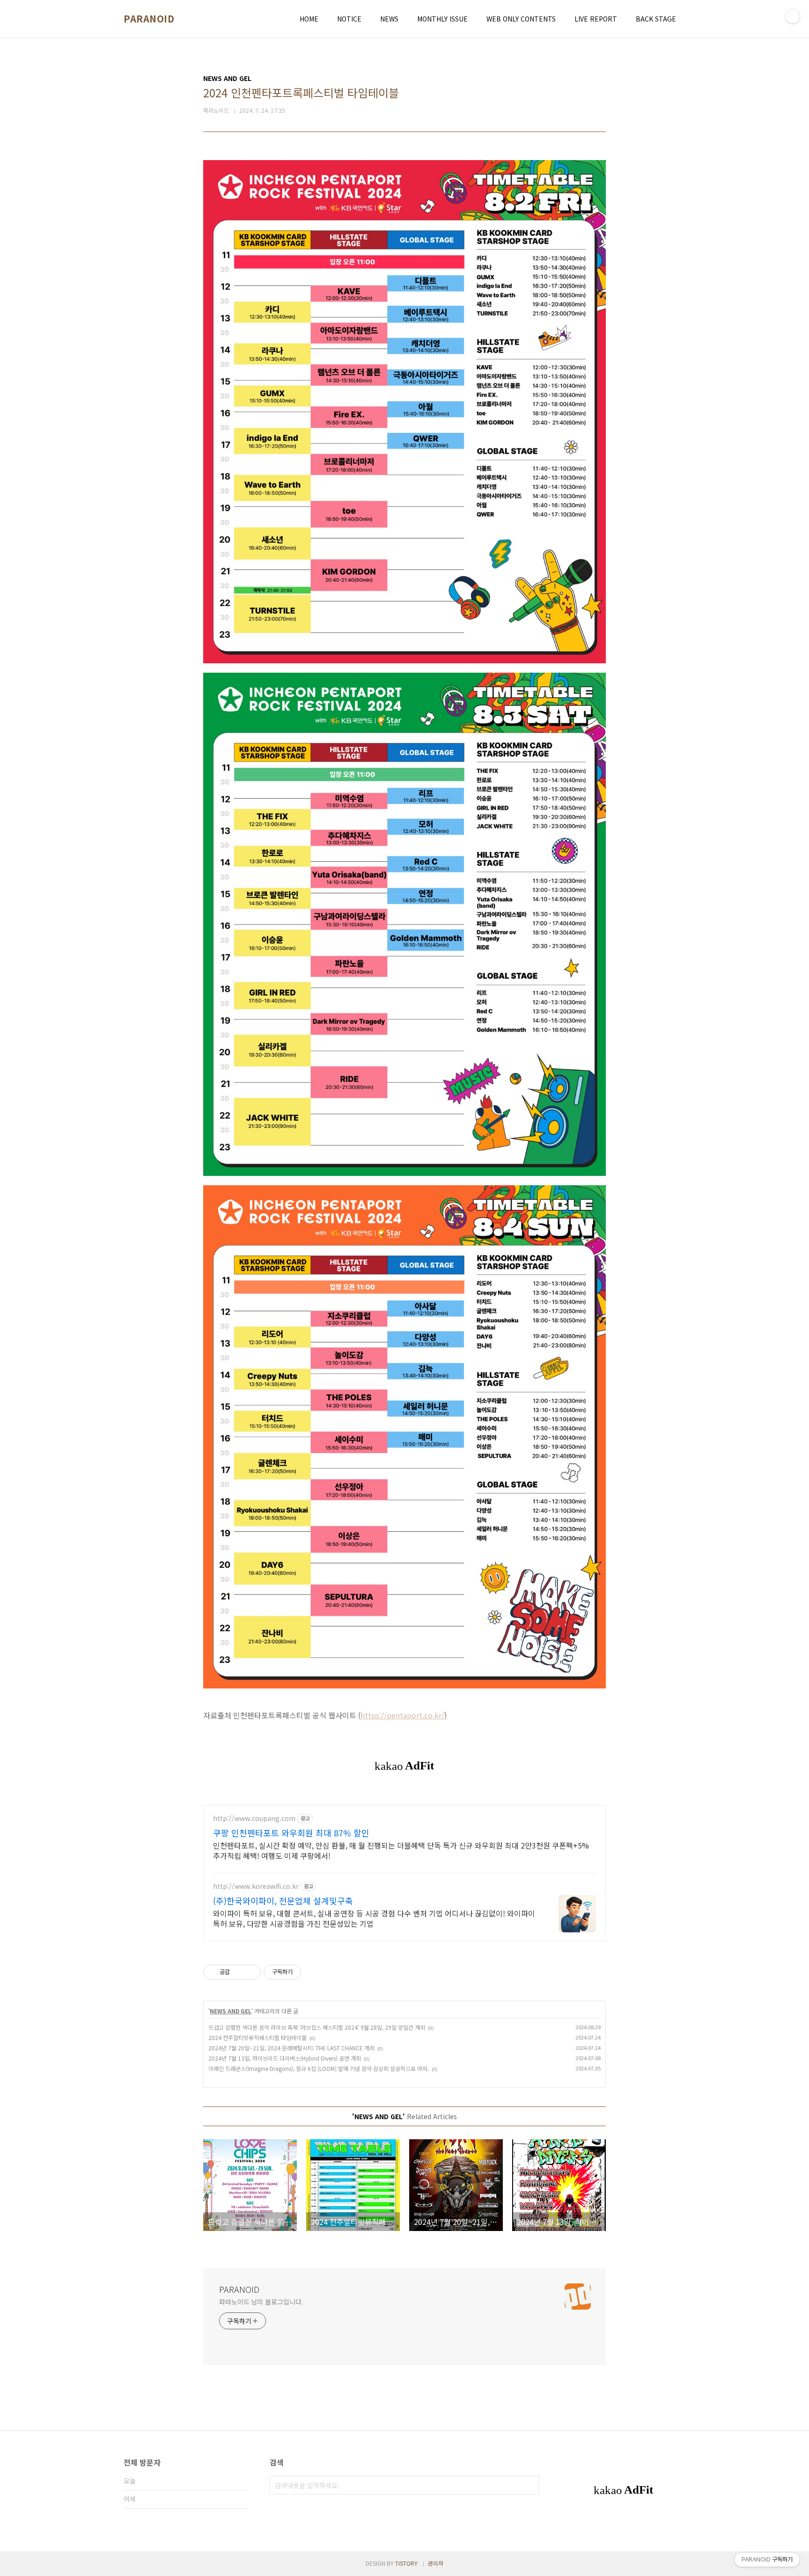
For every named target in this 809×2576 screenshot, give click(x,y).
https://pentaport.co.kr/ (402, 1715)
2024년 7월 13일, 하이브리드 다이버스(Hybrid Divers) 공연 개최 (285, 2058)
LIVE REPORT (596, 19)
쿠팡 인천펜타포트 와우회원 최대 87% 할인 (291, 1833)
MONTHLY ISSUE (442, 19)
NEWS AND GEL (231, 2011)
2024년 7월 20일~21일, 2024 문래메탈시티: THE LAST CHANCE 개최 (291, 2048)
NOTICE (349, 19)
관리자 (436, 2563)
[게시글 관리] (250, 1972)
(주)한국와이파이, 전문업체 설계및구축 (283, 1901)
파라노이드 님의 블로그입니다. (261, 2302)
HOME (309, 19)
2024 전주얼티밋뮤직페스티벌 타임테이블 (257, 2037)
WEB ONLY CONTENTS (521, 19)
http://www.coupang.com (254, 1818)
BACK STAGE (656, 19)
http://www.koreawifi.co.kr (256, 1886)
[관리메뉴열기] (793, 16)
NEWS (389, 19)
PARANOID (149, 19)
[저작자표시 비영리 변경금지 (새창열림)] (314, 1972)
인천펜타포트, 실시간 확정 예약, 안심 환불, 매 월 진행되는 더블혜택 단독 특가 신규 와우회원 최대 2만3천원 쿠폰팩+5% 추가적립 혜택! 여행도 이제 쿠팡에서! (401, 1850)
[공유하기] (239, 1972)
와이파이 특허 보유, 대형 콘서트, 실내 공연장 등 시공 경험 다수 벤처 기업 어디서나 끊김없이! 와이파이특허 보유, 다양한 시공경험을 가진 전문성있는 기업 (374, 1918)
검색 (530, 2485)
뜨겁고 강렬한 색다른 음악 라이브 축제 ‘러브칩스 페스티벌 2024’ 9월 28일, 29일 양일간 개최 (317, 2027)
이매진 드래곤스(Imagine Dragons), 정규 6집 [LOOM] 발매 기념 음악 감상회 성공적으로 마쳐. (319, 2068)
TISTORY (406, 2563)
